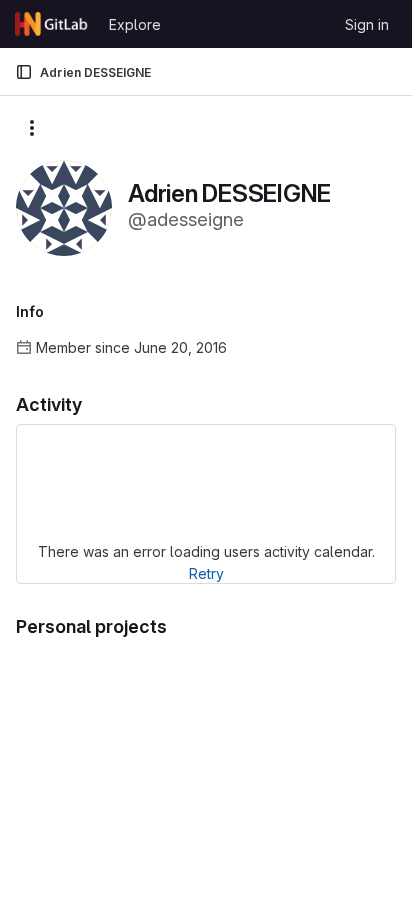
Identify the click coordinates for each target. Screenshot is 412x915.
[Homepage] (52, 24)
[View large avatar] (64, 206)
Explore (135, 24)
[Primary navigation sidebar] (24, 72)
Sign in (367, 24)
